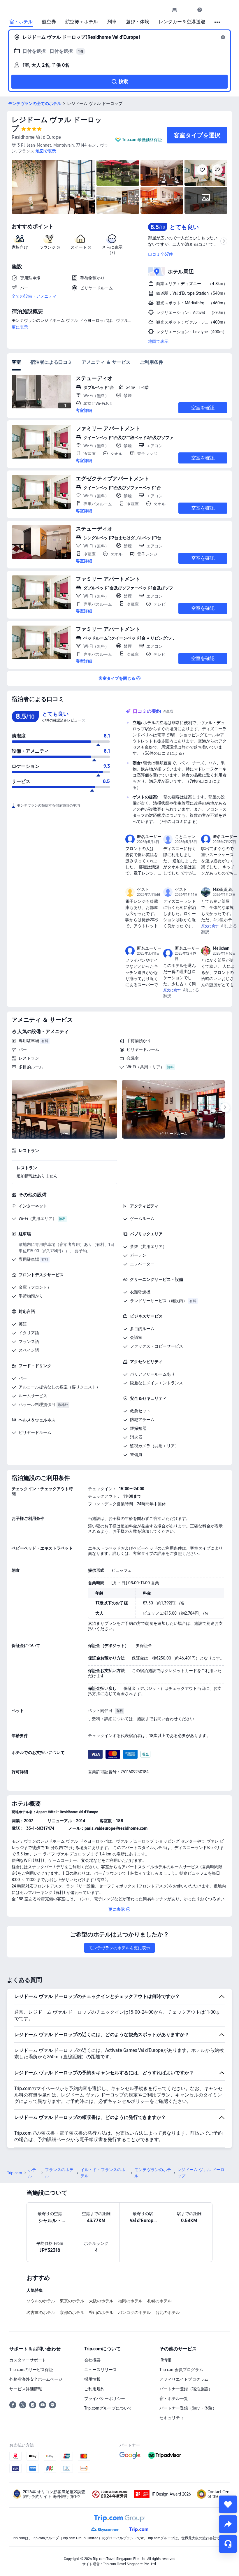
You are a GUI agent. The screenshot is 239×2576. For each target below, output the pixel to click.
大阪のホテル (101, 2301)
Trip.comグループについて (108, 2408)
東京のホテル (72, 2301)
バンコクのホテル (134, 2312)
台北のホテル (168, 2312)
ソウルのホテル (41, 2301)
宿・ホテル (21, 22)
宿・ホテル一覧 (174, 2398)
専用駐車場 (29, 1041)
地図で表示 (158, 341)
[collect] (228, 2504)
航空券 (49, 22)
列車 (112, 22)
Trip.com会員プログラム (181, 2370)
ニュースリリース (101, 2370)
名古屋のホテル (41, 2312)
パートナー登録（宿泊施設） (186, 2389)
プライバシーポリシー (105, 2398)
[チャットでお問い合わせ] (228, 2544)
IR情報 (165, 2360)
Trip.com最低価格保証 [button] (142, 140)
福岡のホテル (130, 2301)
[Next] (225, 1108)
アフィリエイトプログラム (184, 2379)
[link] (175, 10)
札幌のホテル (159, 2301)
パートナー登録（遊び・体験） (188, 2408)
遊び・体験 (138, 22)
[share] (228, 2524)
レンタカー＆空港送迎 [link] (182, 22)
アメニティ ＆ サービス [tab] (106, 362)
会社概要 (92, 2360)
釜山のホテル (101, 2312)
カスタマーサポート (28, 2360)
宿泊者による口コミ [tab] (51, 362)
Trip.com (15, 2173)
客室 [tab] (16, 362)
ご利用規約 (94, 2389)
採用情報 (92, 2379)
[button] (187, 10)
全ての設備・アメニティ (34, 296)
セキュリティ (172, 2418)
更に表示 (20, 327)
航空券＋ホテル (82, 22)
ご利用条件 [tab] (152, 362)
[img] (53, 187)
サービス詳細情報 (26, 2389)
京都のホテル (72, 2312)
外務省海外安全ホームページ (36, 2379)
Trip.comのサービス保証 (31, 2370)
